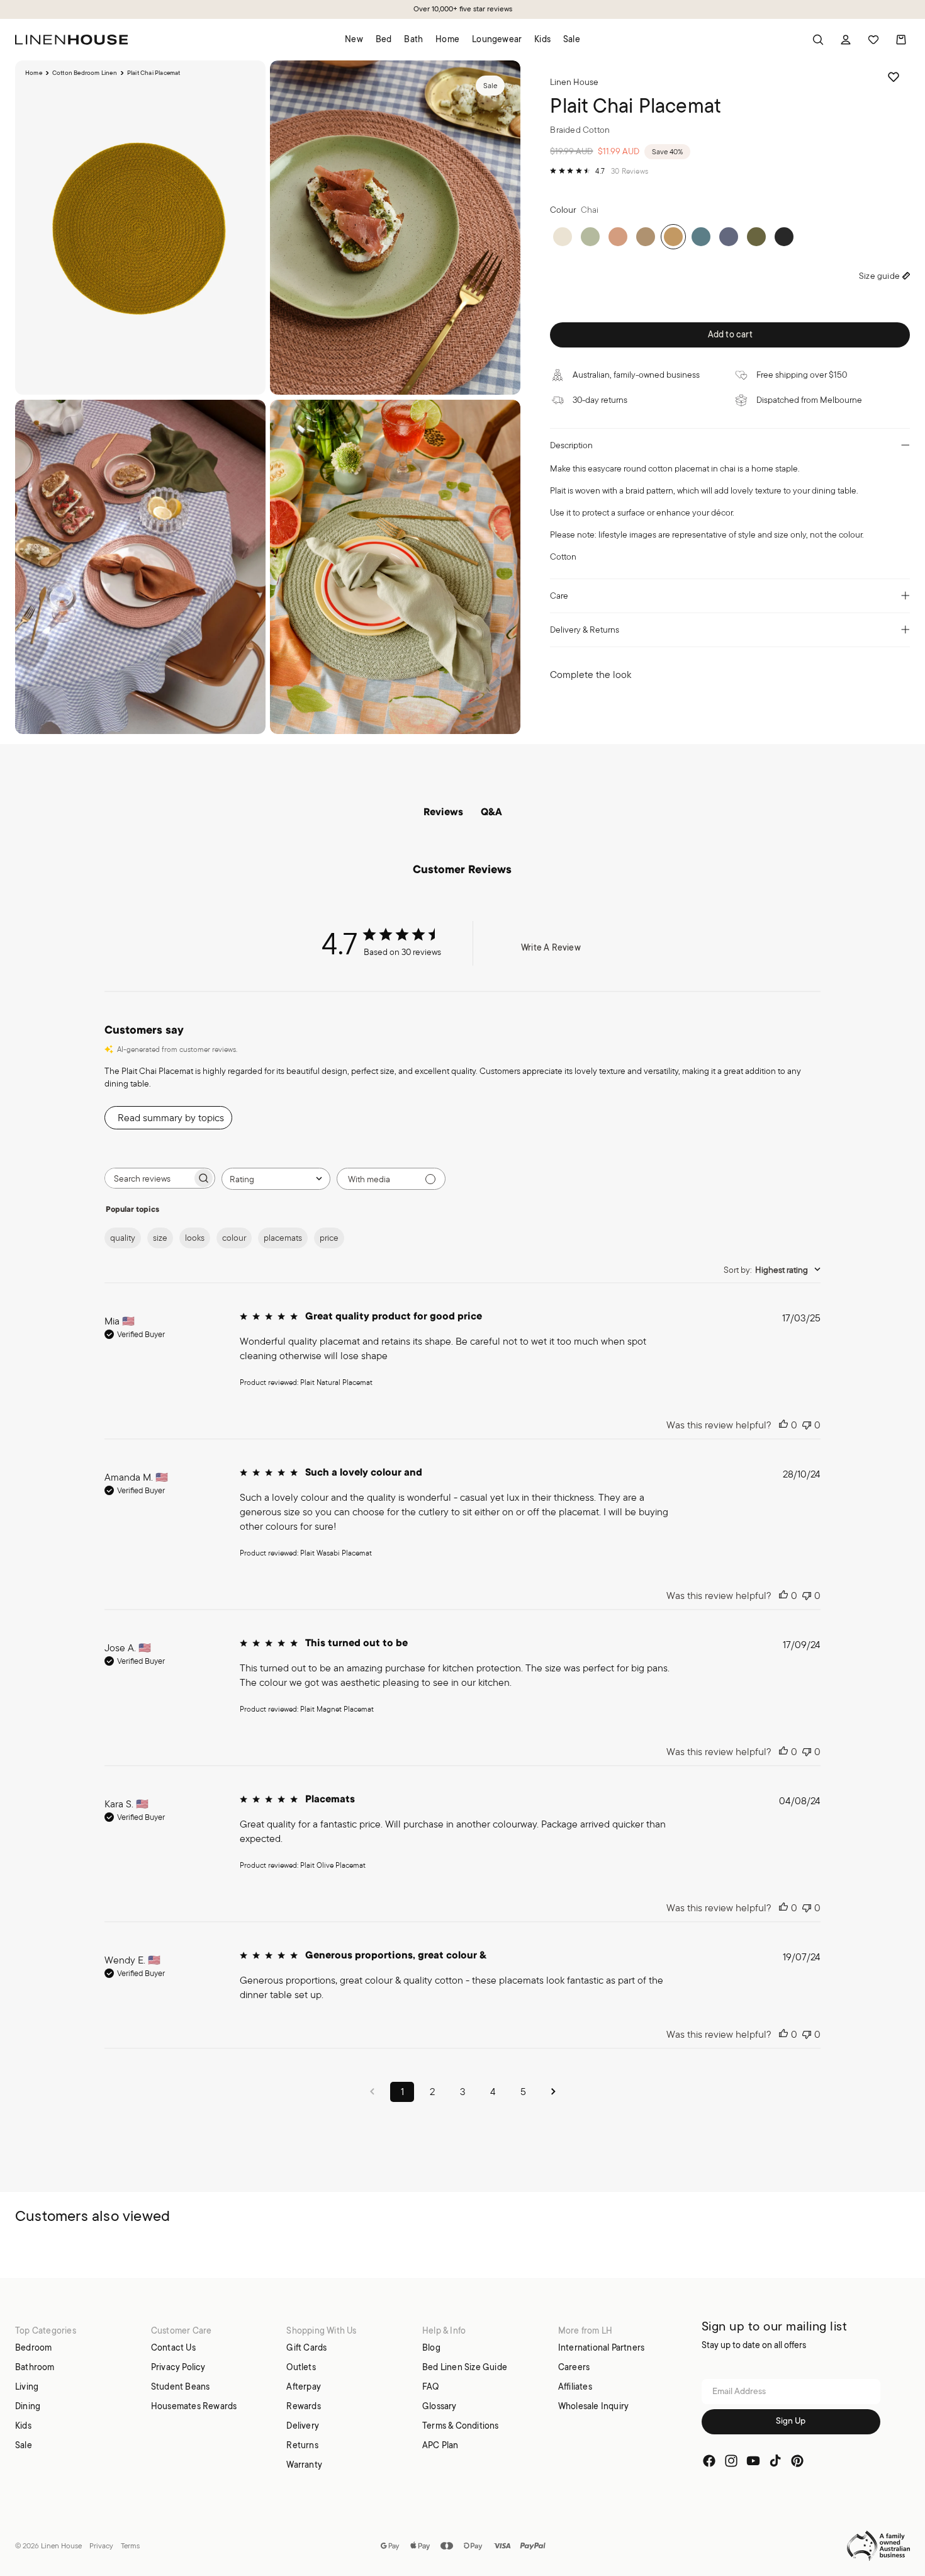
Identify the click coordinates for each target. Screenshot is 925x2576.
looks (195, 1238)
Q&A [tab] (491, 813)
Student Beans (181, 2386)
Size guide (879, 276)
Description (571, 445)
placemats (283, 1238)
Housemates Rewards (194, 2405)
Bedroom (33, 2347)
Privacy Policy (178, 2366)
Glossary (440, 2405)
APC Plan (440, 2444)
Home (34, 73)
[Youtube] (753, 2461)
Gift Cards (306, 2347)
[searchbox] (149, 1178)
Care (559, 596)
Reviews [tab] (443, 813)
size (160, 1238)
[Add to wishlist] (894, 77)
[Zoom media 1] (140, 228)
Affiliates (575, 2386)
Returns (302, 2444)
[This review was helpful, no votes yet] (783, 1425)
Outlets (301, 2366)
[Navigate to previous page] (372, 2092)
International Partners (601, 2347)
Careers (574, 2366)
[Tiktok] (775, 2461)
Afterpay (304, 2386)
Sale (24, 2444)
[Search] (818, 40)
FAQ (431, 2386)
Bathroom (35, 2366)
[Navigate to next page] (553, 2092)
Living (27, 2386)
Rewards (303, 2405)
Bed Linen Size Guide (465, 2366)
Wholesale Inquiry (593, 2405)
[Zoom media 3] (140, 567)
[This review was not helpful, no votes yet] (807, 1425)
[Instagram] (731, 2461)
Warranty (304, 2464)
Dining (28, 2405)
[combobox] (276, 1179)
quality (123, 1238)
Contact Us (173, 2347)
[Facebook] (709, 2461)
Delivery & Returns (585, 630)
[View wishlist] (873, 40)
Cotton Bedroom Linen (85, 73)
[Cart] (901, 40)
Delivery (303, 2425)
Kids (23, 2425)
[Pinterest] (797, 2461)
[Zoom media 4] (395, 567)
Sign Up (791, 2421)
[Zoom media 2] (395, 228)
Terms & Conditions (461, 2425)
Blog (431, 2347)
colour (234, 1238)
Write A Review (551, 947)
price (329, 1238)
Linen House (61, 2545)
